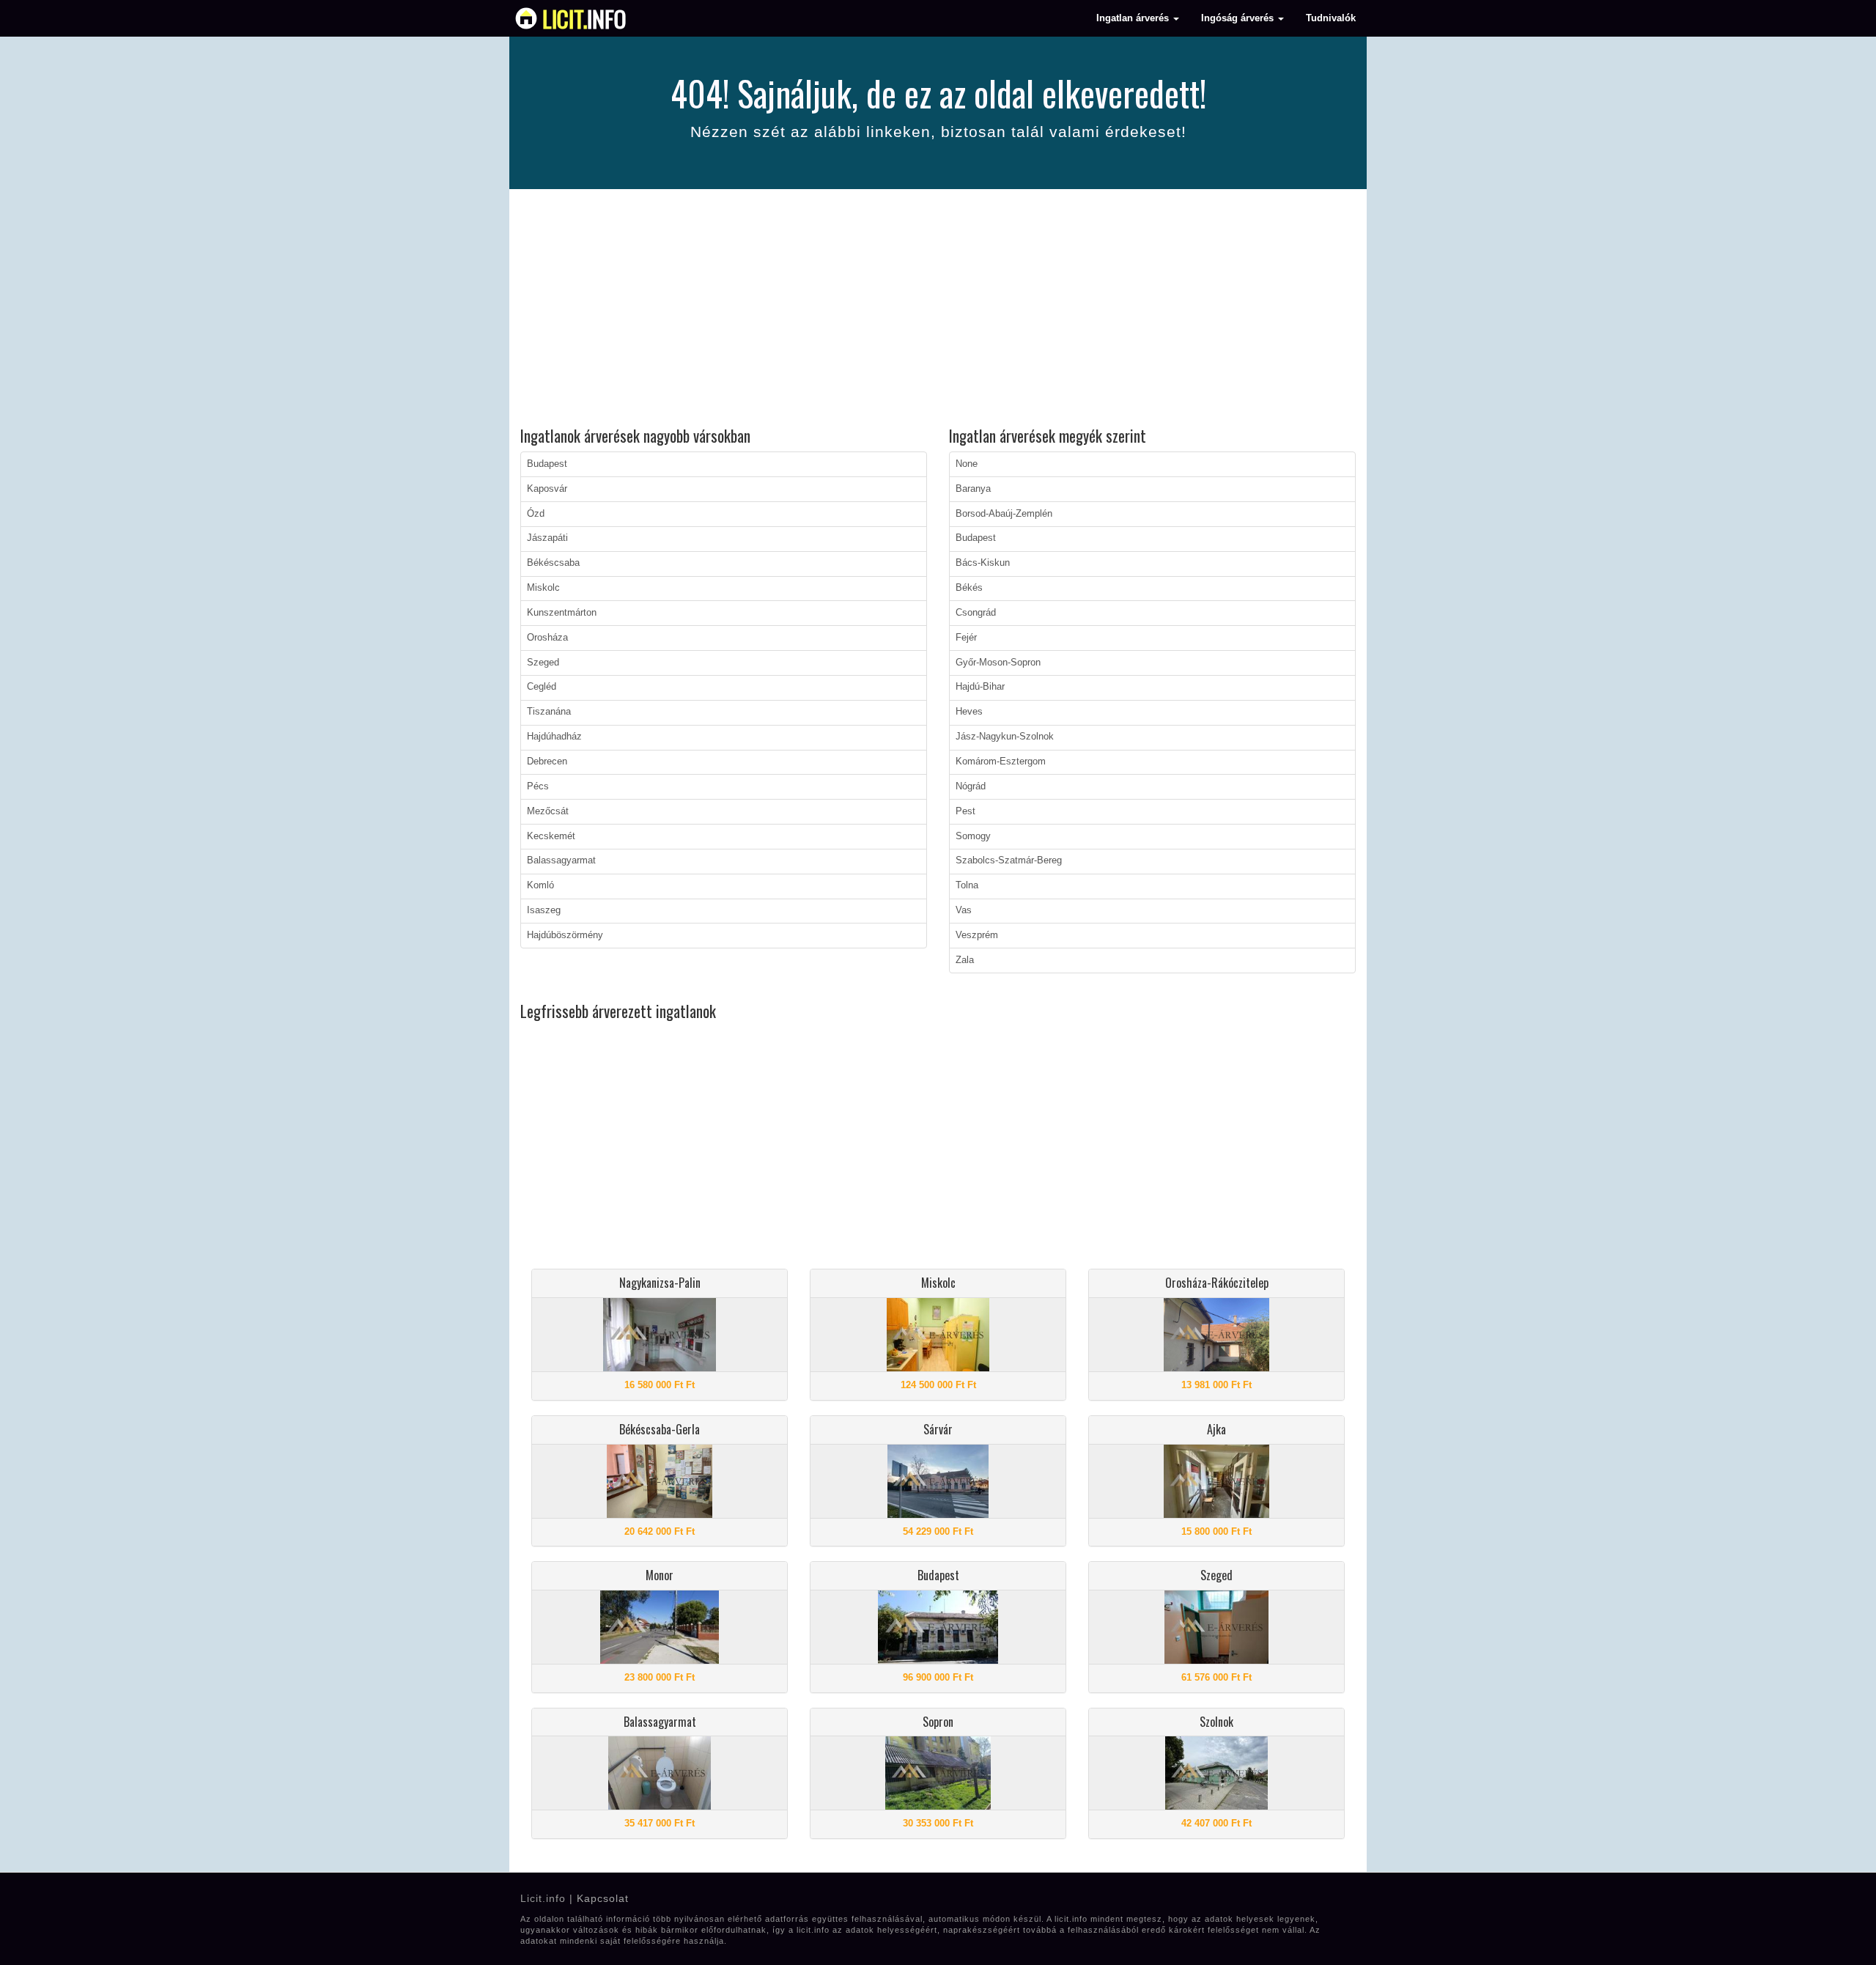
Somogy (973, 836)
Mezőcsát (548, 811)
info (584, 18)
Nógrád (971, 786)
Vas (964, 910)
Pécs (538, 786)
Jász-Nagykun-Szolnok (1005, 737)
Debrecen (547, 762)
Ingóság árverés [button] (1239, 18)
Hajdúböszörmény (565, 935)
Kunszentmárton (562, 613)
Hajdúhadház (554, 737)
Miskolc (543, 588)
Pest (965, 811)
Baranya (973, 489)
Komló (540, 885)
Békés (969, 588)
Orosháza (547, 638)
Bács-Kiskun (983, 563)
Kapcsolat (603, 1898)
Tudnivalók (1331, 18)
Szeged (543, 663)
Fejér (966, 638)
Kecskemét (551, 836)
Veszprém (977, 935)
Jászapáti (547, 538)
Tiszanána (549, 712)
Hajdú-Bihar (980, 687)
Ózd (536, 514)
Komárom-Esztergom (1001, 762)
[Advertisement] (938, 310)
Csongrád (976, 613)
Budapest (547, 464)
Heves (969, 712)
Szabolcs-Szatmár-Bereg (1009, 860)
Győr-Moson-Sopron (998, 663)
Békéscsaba (553, 563)
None (967, 464)
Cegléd (542, 687)
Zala (965, 960)
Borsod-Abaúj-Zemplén (1004, 514)
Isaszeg (544, 910)
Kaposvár (547, 489)
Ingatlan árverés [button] (1134, 18)
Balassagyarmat (561, 860)
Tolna (967, 885)
